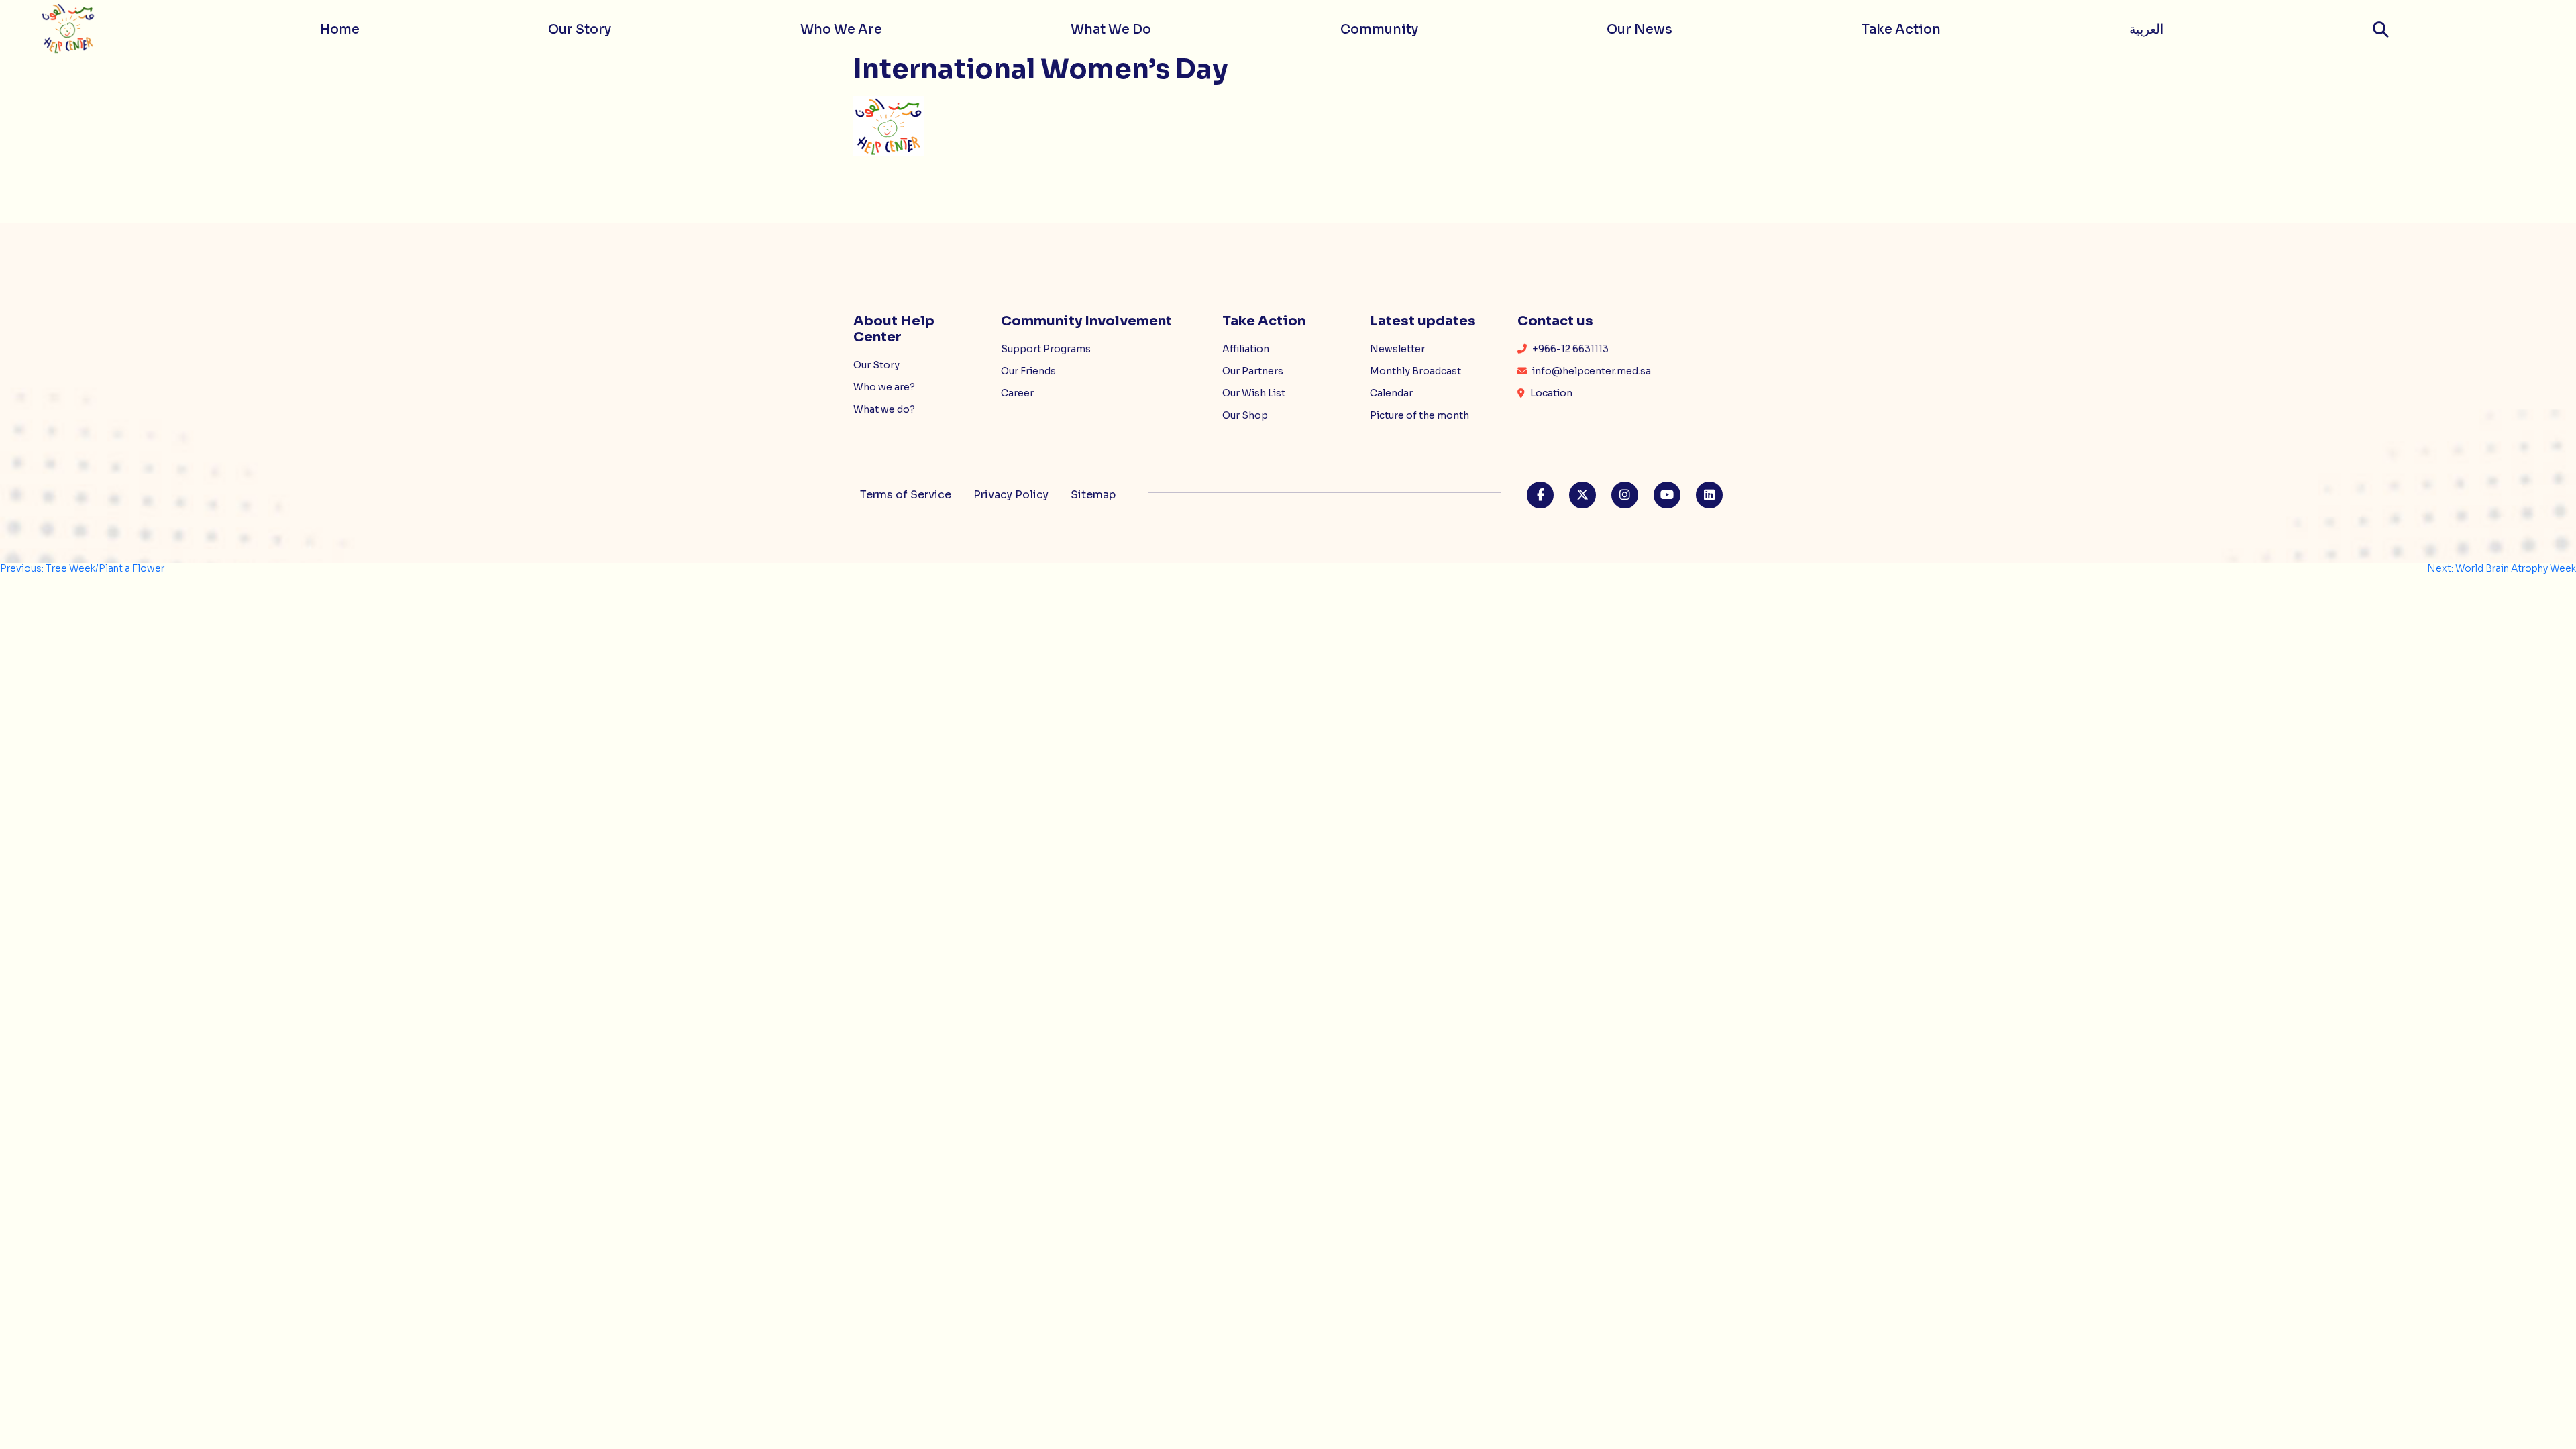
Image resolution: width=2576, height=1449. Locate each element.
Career (1017, 393)
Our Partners (1253, 371)
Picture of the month (1419, 415)
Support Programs (1046, 349)
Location (1550, 393)
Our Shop (1245, 415)
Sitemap (1093, 495)
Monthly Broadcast (1415, 371)
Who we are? (884, 387)
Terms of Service (906, 495)
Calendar (1391, 393)
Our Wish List (1254, 393)
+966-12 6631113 (1569, 349)
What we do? (884, 409)
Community (1379, 30)
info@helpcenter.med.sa (1591, 371)
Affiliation (1246, 349)
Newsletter (1397, 349)
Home (340, 30)
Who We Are (841, 30)
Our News (1640, 30)
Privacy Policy (1011, 495)
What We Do (1111, 30)
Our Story (580, 30)
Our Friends (1028, 371)
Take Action (1901, 30)
